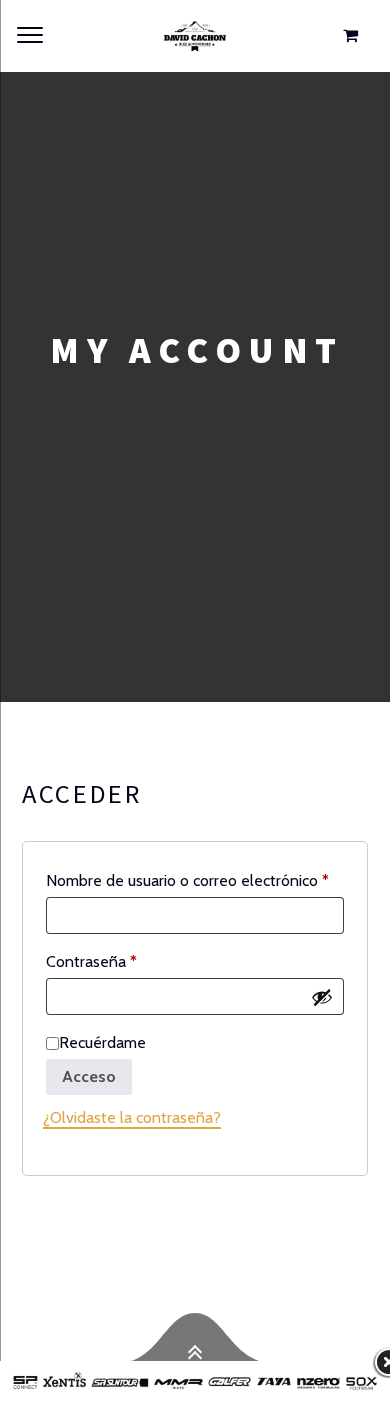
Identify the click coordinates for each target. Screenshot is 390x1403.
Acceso (89, 1076)
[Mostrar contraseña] (322, 996)
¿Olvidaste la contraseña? (132, 1116)
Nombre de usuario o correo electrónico (195, 880)
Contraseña (129, 961)
